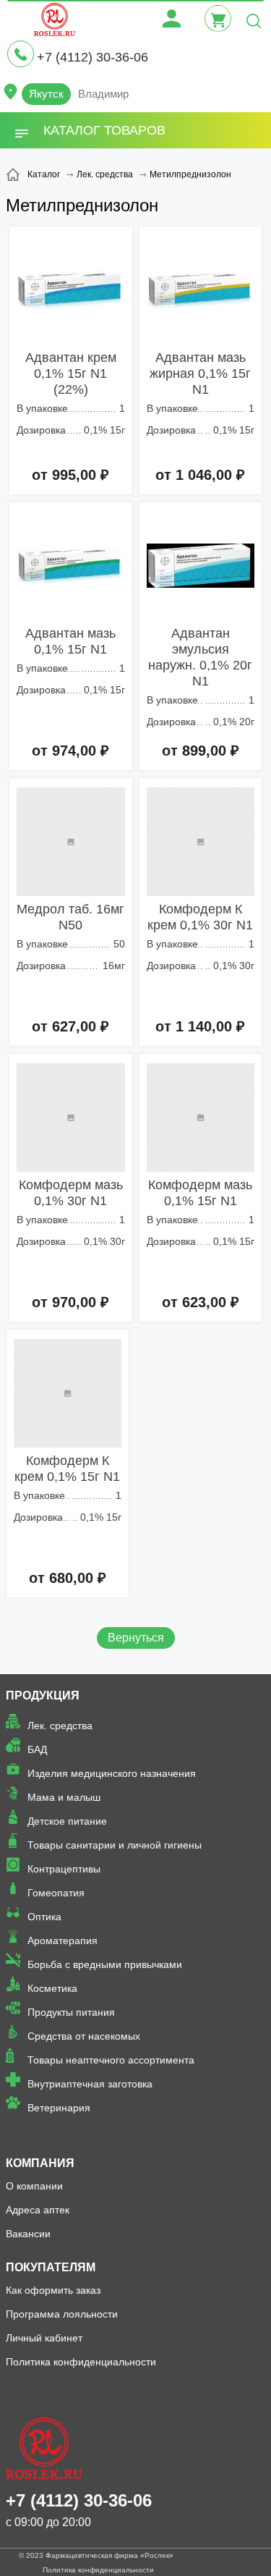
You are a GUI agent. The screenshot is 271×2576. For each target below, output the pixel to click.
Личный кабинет (44, 2338)
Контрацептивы (64, 1869)
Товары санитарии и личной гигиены (115, 1845)
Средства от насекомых (84, 2036)
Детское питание (67, 1821)
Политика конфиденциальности (81, 2362)
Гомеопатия (56, 1893)
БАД (37, 1749)
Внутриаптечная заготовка (90, 2084)
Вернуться (136, 1638)
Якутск (46, 94)
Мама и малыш (64, 1797)
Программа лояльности (62, 2314)
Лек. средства (60, 1726)
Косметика (52, 1988)
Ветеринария (59, 2108)
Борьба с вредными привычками (105, 1964)
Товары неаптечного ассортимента (111, 2060)
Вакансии (28, 2234)
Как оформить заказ (53, 2290)
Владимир (103, 94)
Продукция (43, 1695)
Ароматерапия (63, 1941)
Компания (40, 2163)
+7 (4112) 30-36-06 (93, 57)
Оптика (44, 1917)
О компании (34, 2186)
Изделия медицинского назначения (112, 1773)
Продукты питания (71, 2012)
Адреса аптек (38, 2210)
